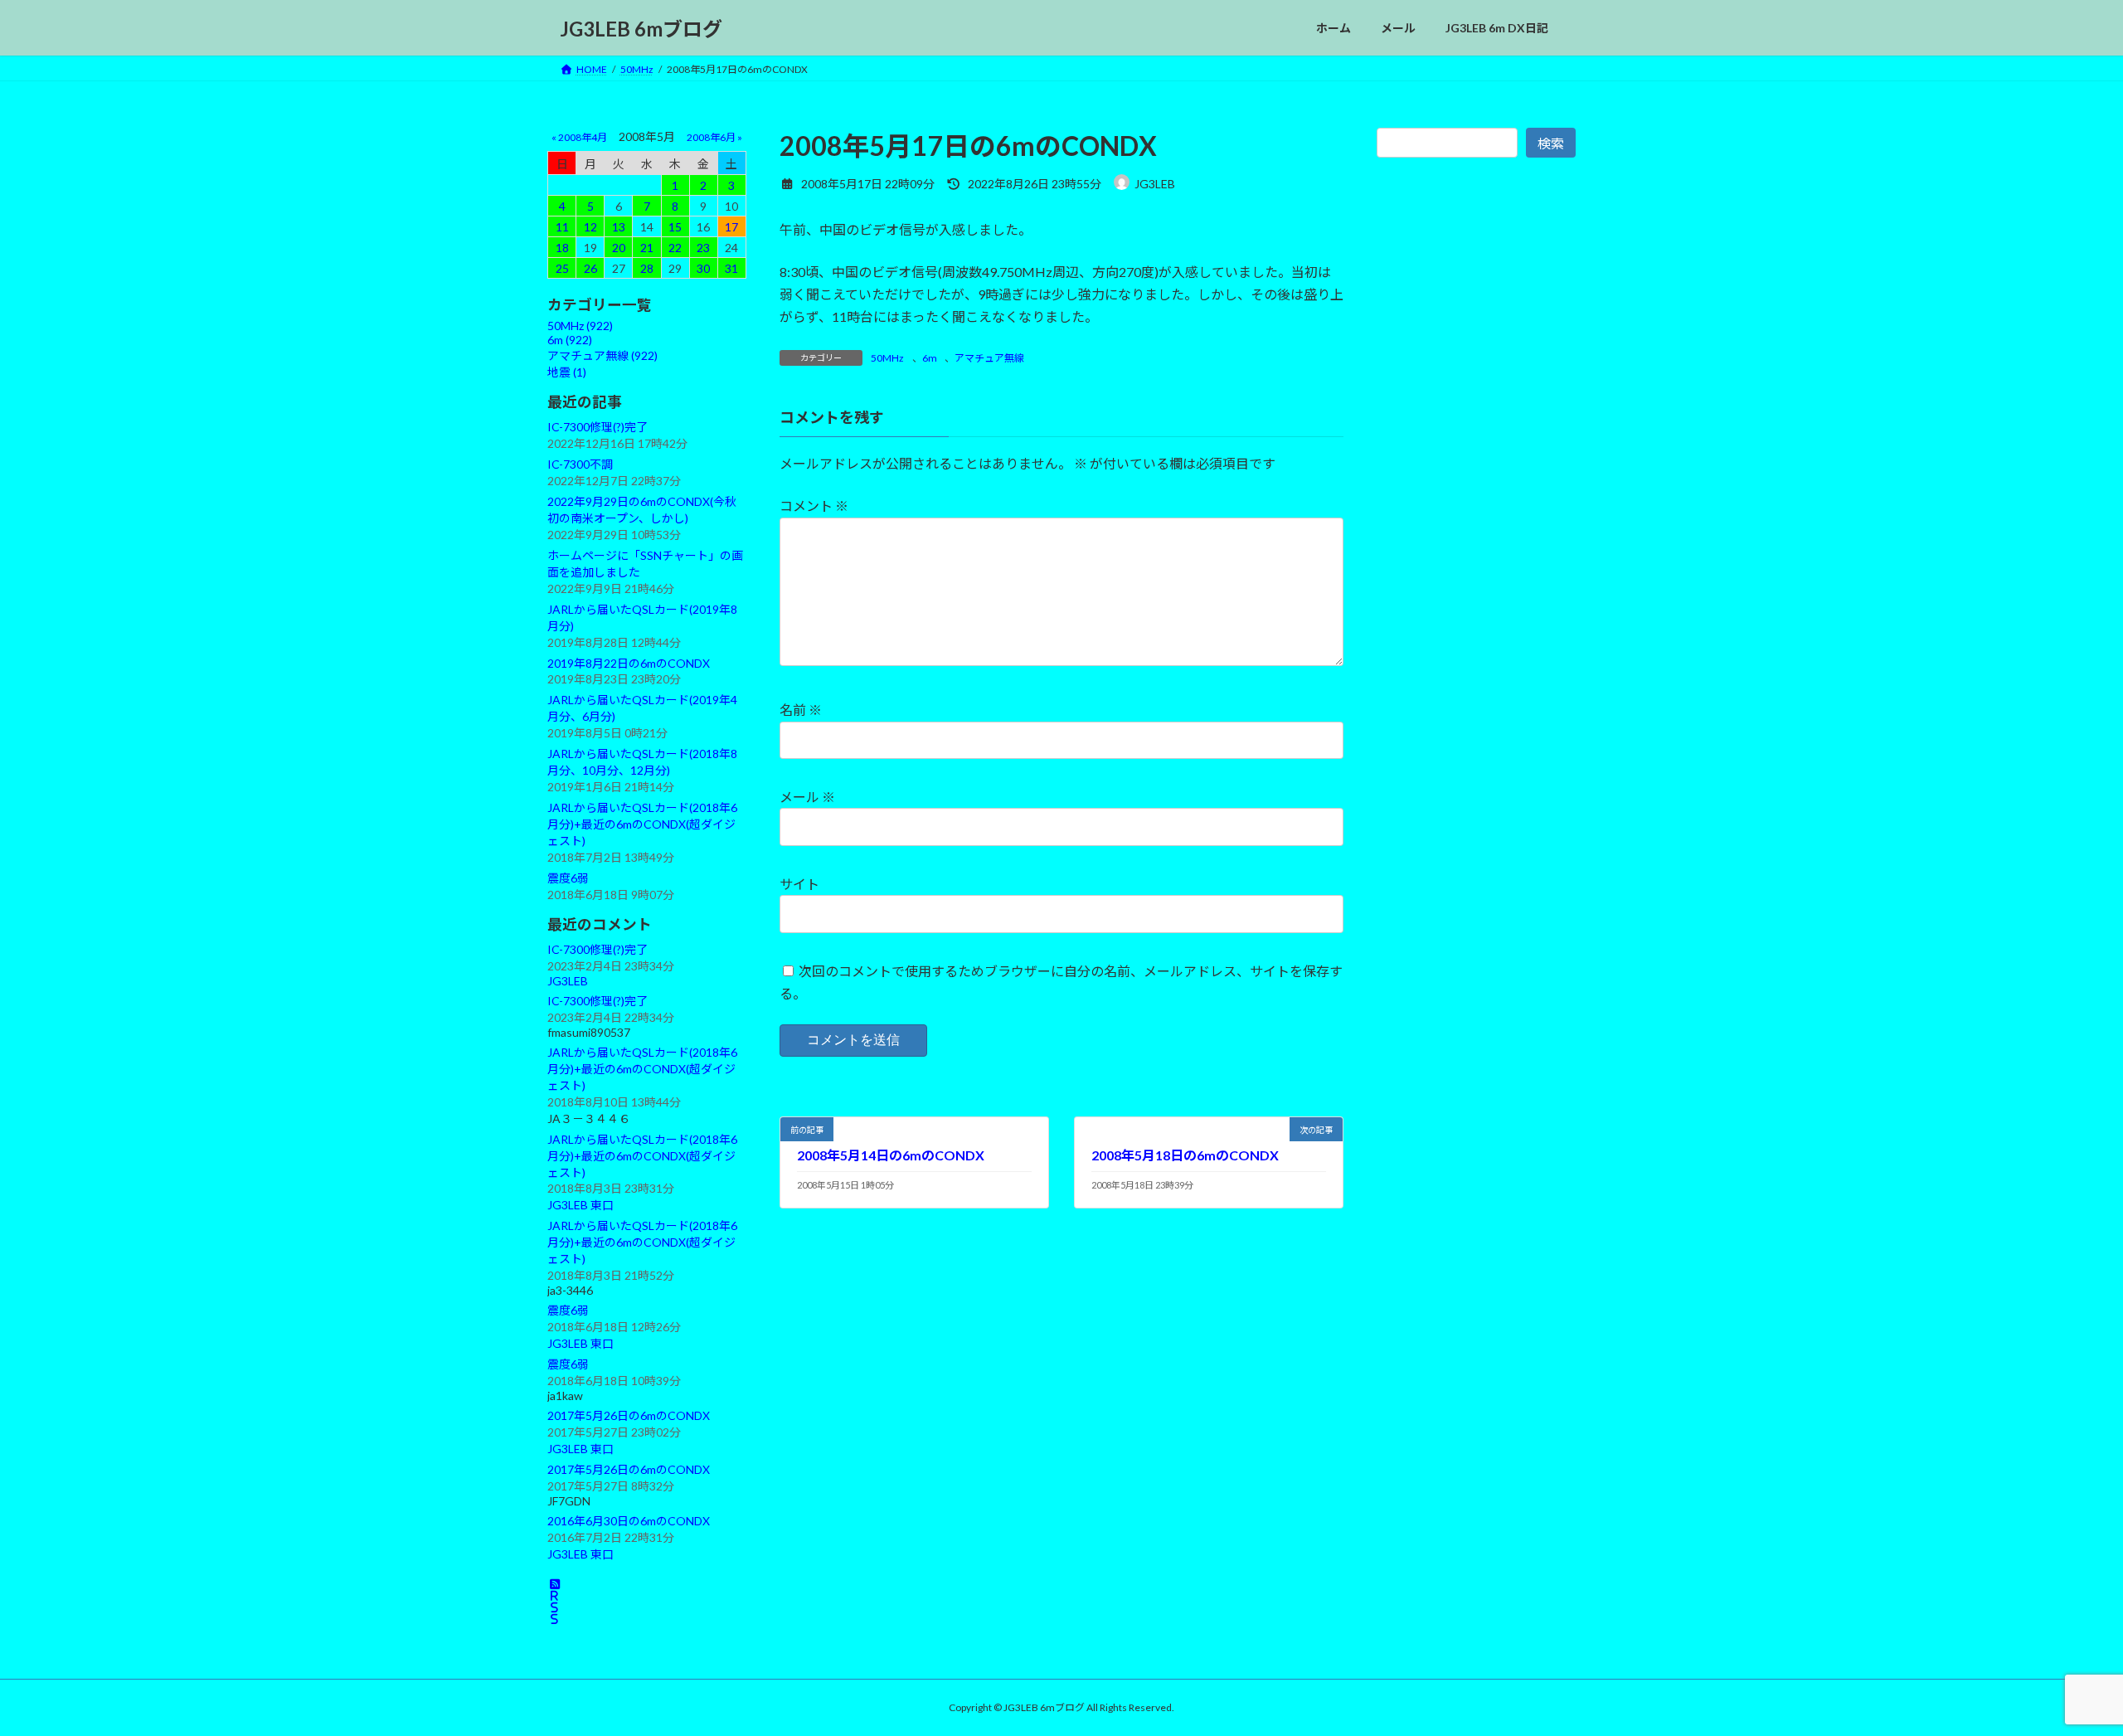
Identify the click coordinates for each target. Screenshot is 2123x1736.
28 (647, 268)
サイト (799, 884)
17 (731, 227)
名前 (801, 710)
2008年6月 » (714, 137)
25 (562, 268)
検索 (1551, 143)
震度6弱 (568, 878)
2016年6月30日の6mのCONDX (629, 1521)
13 (619, 227)
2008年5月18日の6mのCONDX (1185, 1155)
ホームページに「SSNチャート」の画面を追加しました (645, 564)
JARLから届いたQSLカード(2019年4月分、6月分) (642, 708)
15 (675, 227)
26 (590, 268)
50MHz (887, 358)
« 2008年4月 (579, 137)
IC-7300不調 (580, 464)
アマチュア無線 (989, 358)
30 (703, 268)
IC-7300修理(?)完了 (598, 427)
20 (619, 248)
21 (647, 248)
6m (930, 358)
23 (703, 248)
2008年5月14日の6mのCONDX (891, 1155)
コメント (814, 506)
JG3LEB (568, 981)
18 (562, 248)
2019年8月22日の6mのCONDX (629, 663)
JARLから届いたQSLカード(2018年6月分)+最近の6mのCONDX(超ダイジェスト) (642, 824)
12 (590, 227)
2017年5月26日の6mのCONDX (629, 1415)
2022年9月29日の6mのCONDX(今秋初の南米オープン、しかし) (642, 510)
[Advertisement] (1476, 546)
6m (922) (570, 340)
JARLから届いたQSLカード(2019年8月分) (642, 618)
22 (675, 248)
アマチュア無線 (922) (602, 355)
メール (807, 797)
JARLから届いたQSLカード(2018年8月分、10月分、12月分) (642, 762)
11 (562, 227)
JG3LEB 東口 (581, 1206)
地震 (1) (567, 372)
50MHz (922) (580, 326)
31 (731, 268)
